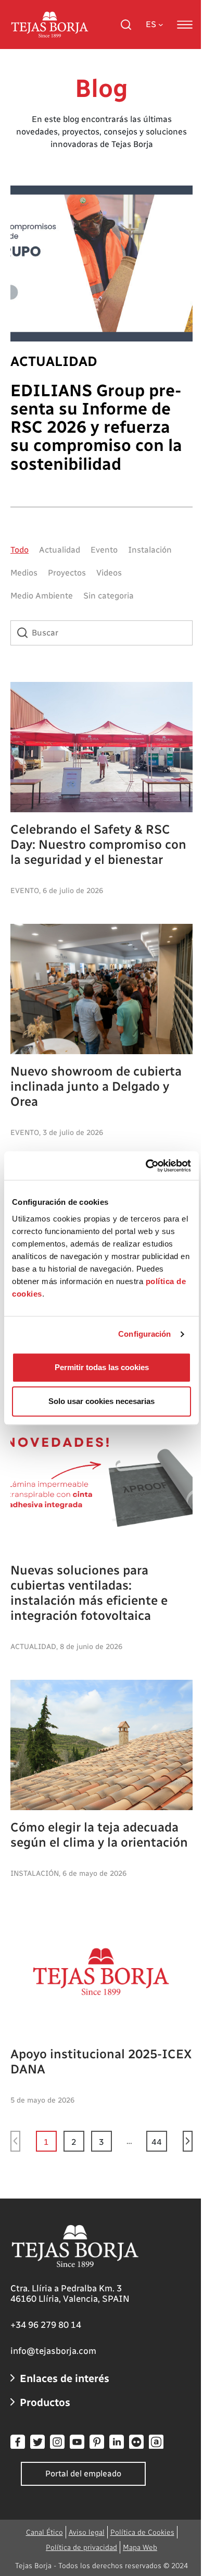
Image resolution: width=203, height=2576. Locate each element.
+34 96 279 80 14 (46, 2325)
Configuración (144, 1334)
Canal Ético (45, 2532)
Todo (20, 550)
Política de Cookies (142, 2532)
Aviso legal (87, 2532)
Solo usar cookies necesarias (102, 1401)
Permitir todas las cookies (102, 1367)
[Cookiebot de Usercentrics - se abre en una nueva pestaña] (146, 1166)
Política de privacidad (81, 2548)
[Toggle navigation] (185, 25)
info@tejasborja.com (53, 2351)
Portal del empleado (83, 2474)
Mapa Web (140, 2548)
